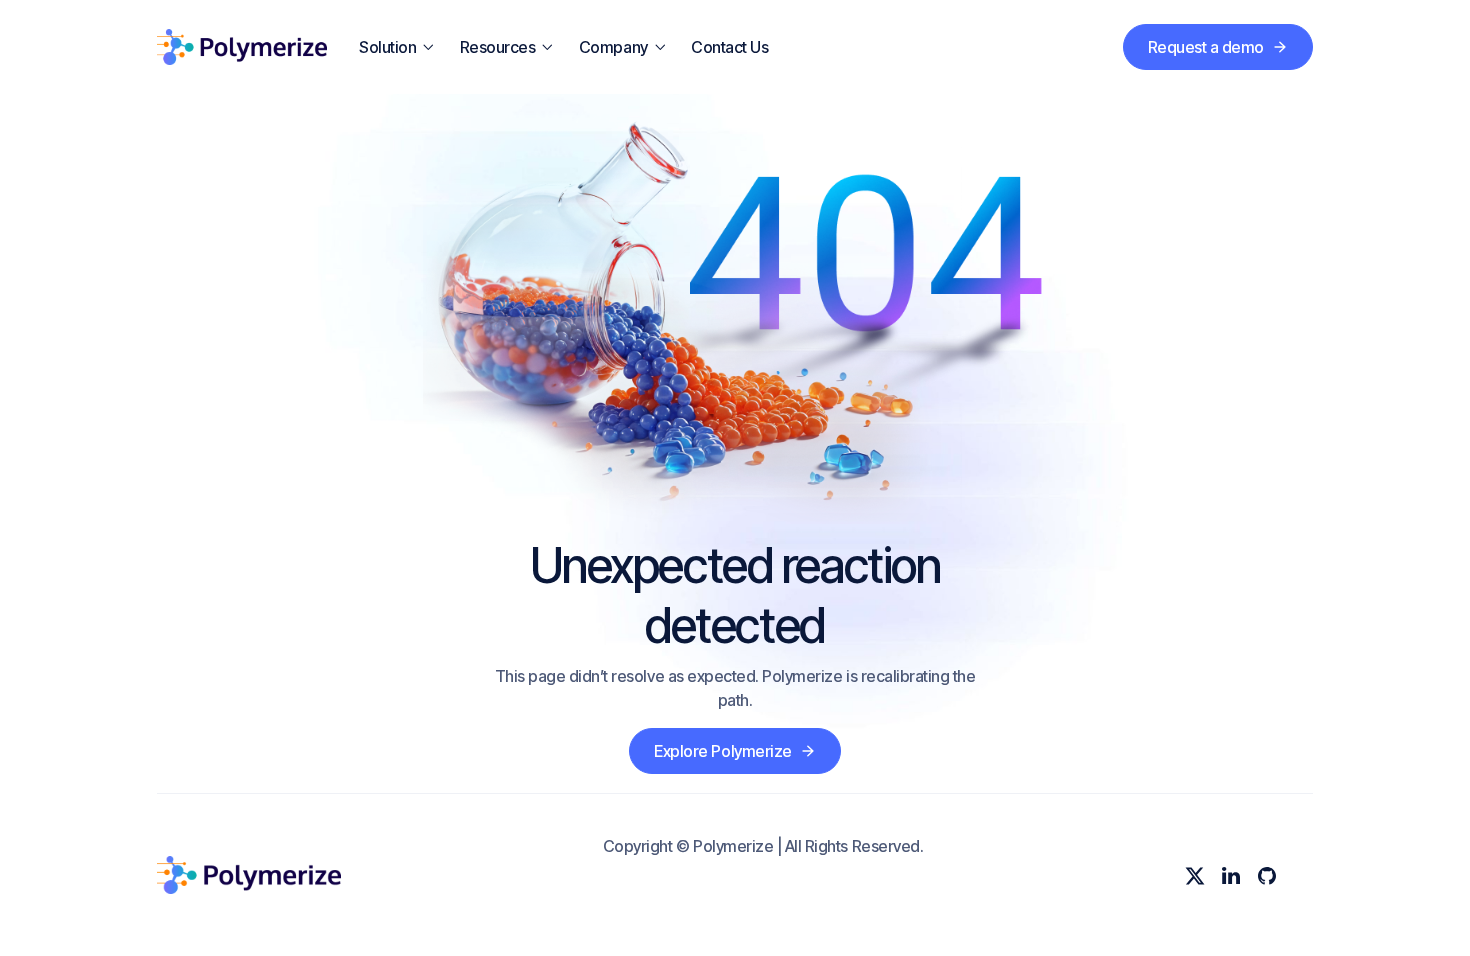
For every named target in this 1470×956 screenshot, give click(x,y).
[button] (397, 47)
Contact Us (729, 47)
